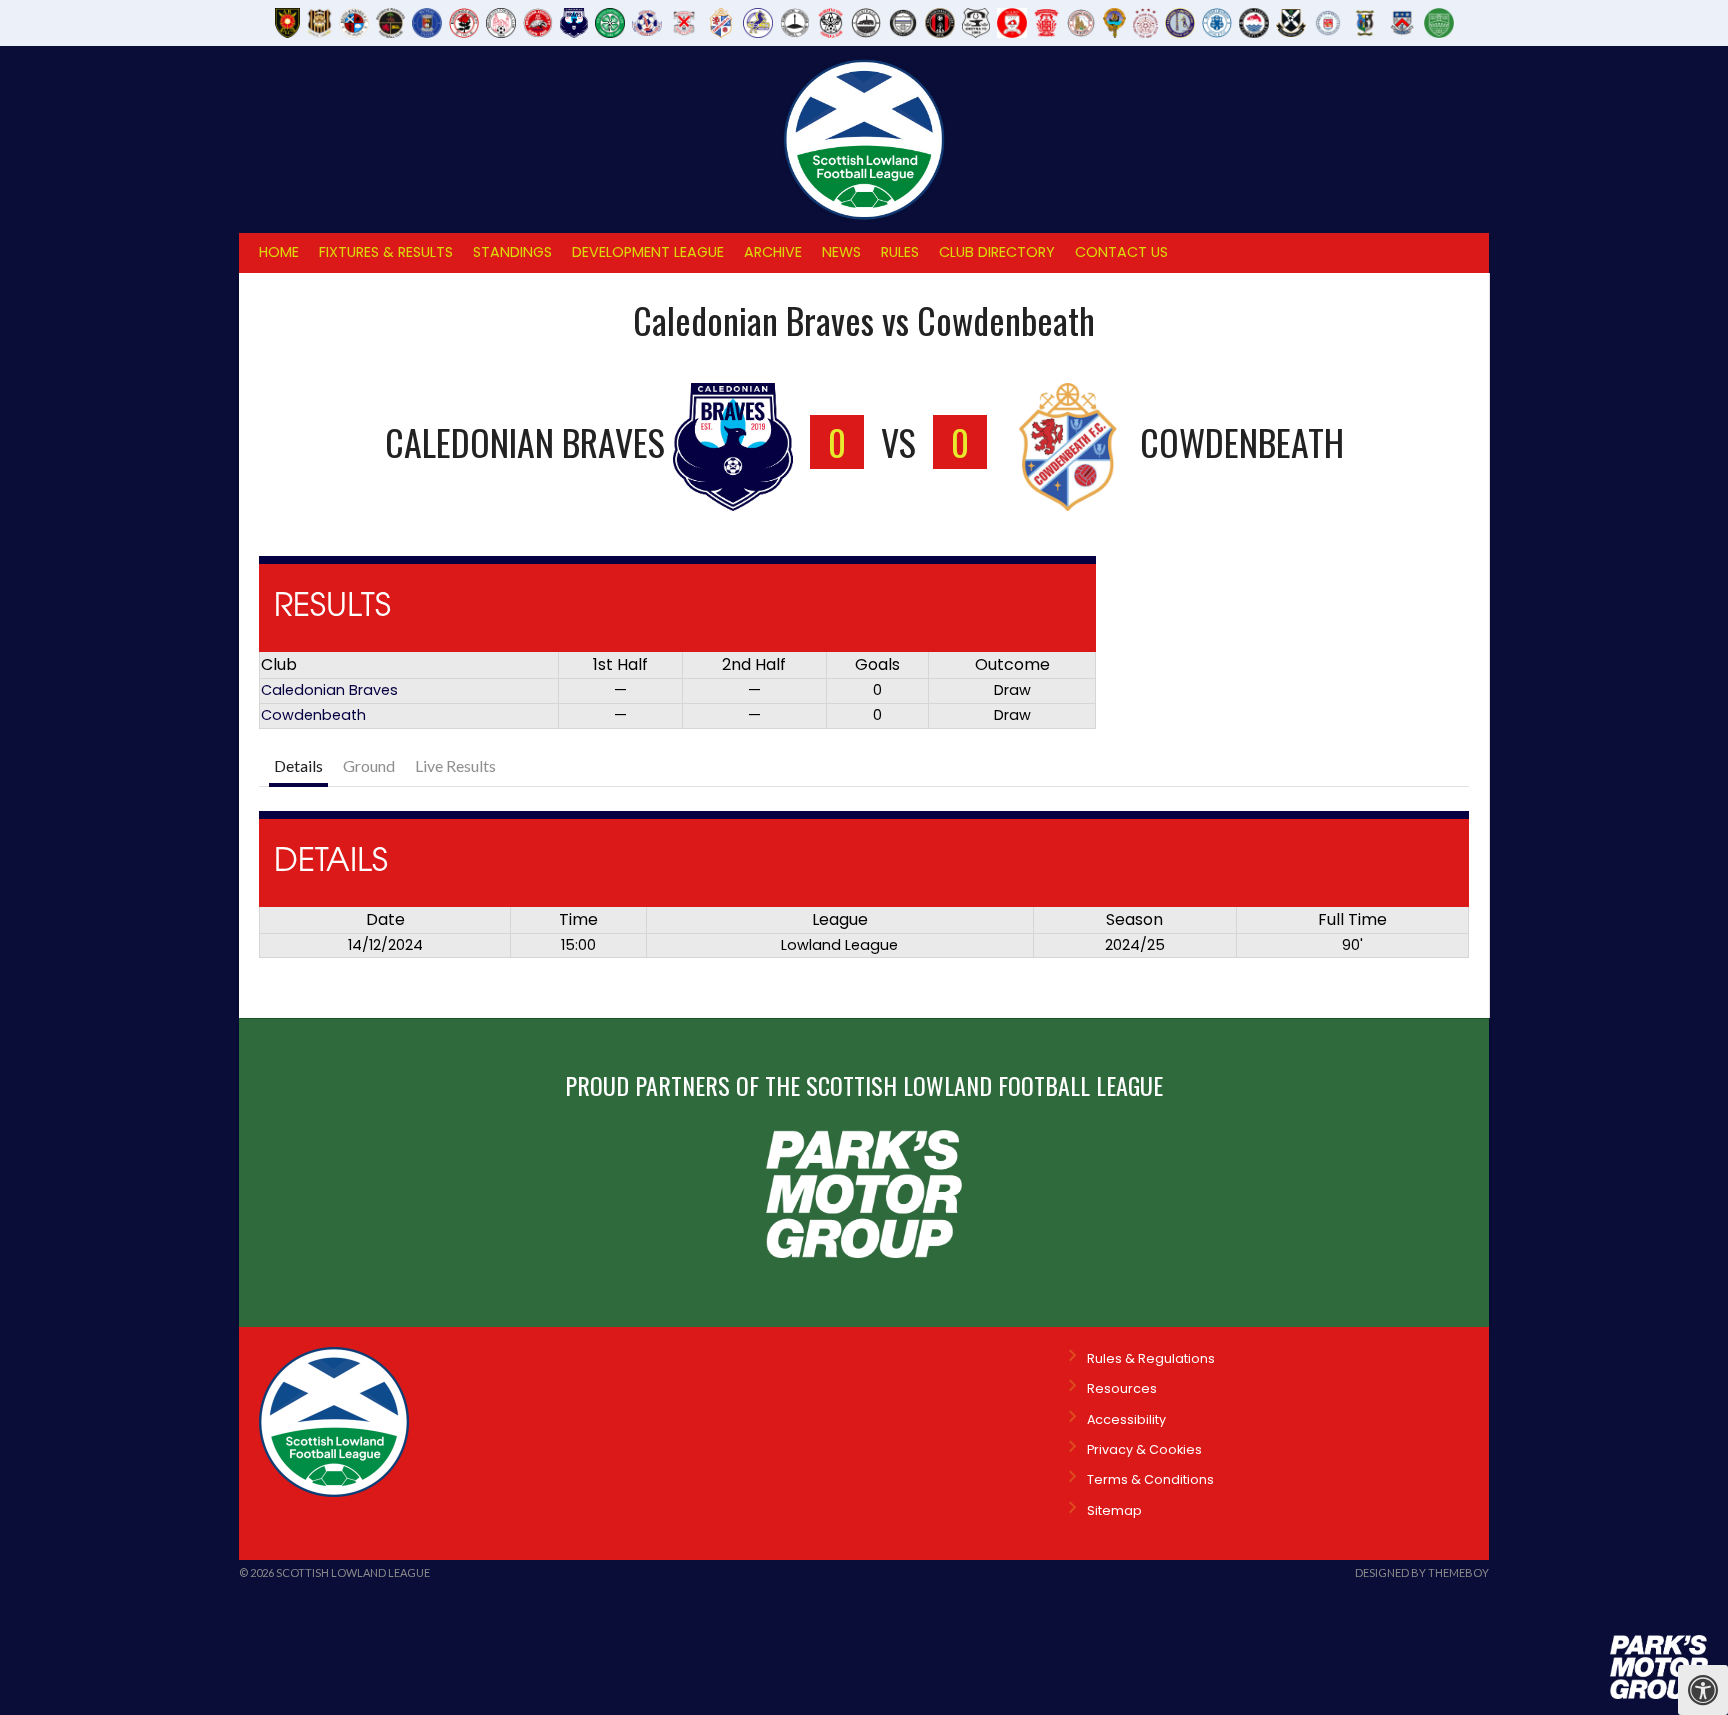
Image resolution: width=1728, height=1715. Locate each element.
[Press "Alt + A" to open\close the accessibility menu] (1703, 1690)
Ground (369, 765)
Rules (900, 252)
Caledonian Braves (329, 690)
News (841, 252)
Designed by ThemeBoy (1422, 1572)
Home (279, 252)
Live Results (455, 765)
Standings (512, 252)
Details (298, 765)
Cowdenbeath (313, 715)
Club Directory (997, 252)
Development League (648, 252)
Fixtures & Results (386, 252)
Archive (773, 252)
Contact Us (1121, 252)
